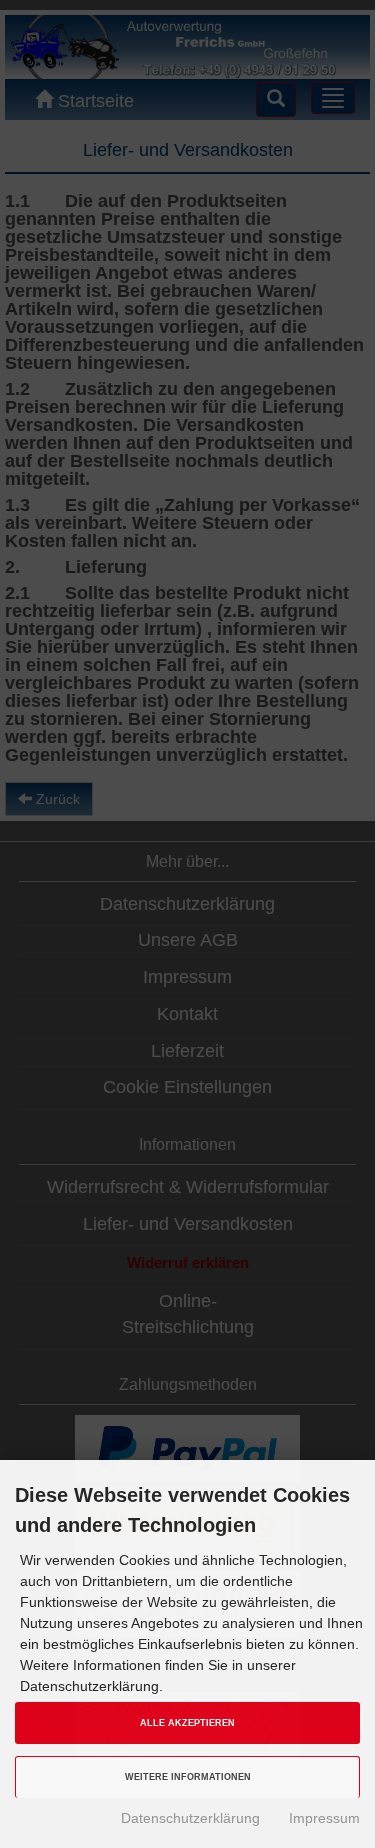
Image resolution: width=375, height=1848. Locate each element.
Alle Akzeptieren (187, 1723)
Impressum (324, 1818)
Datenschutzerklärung (190, 1818)
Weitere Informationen (188, 1777)
